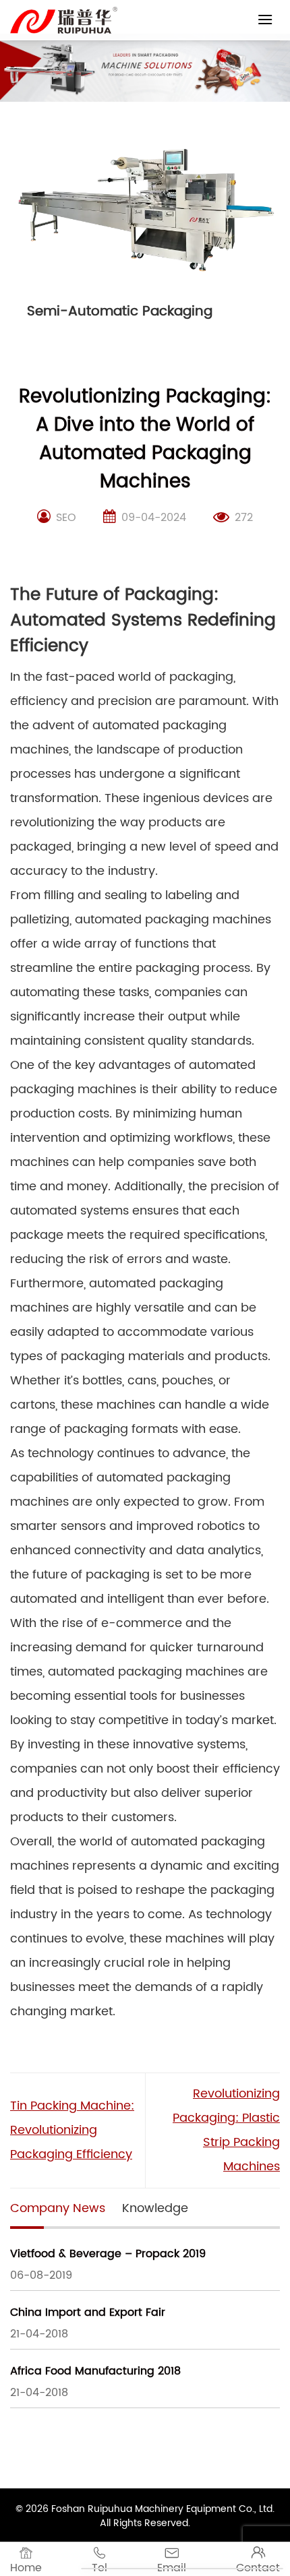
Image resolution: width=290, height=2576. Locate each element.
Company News (58, 2208)
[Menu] (265, 19)
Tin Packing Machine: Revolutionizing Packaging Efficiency (72, 2130)
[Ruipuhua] (64, 20)
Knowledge (155, 2208)
